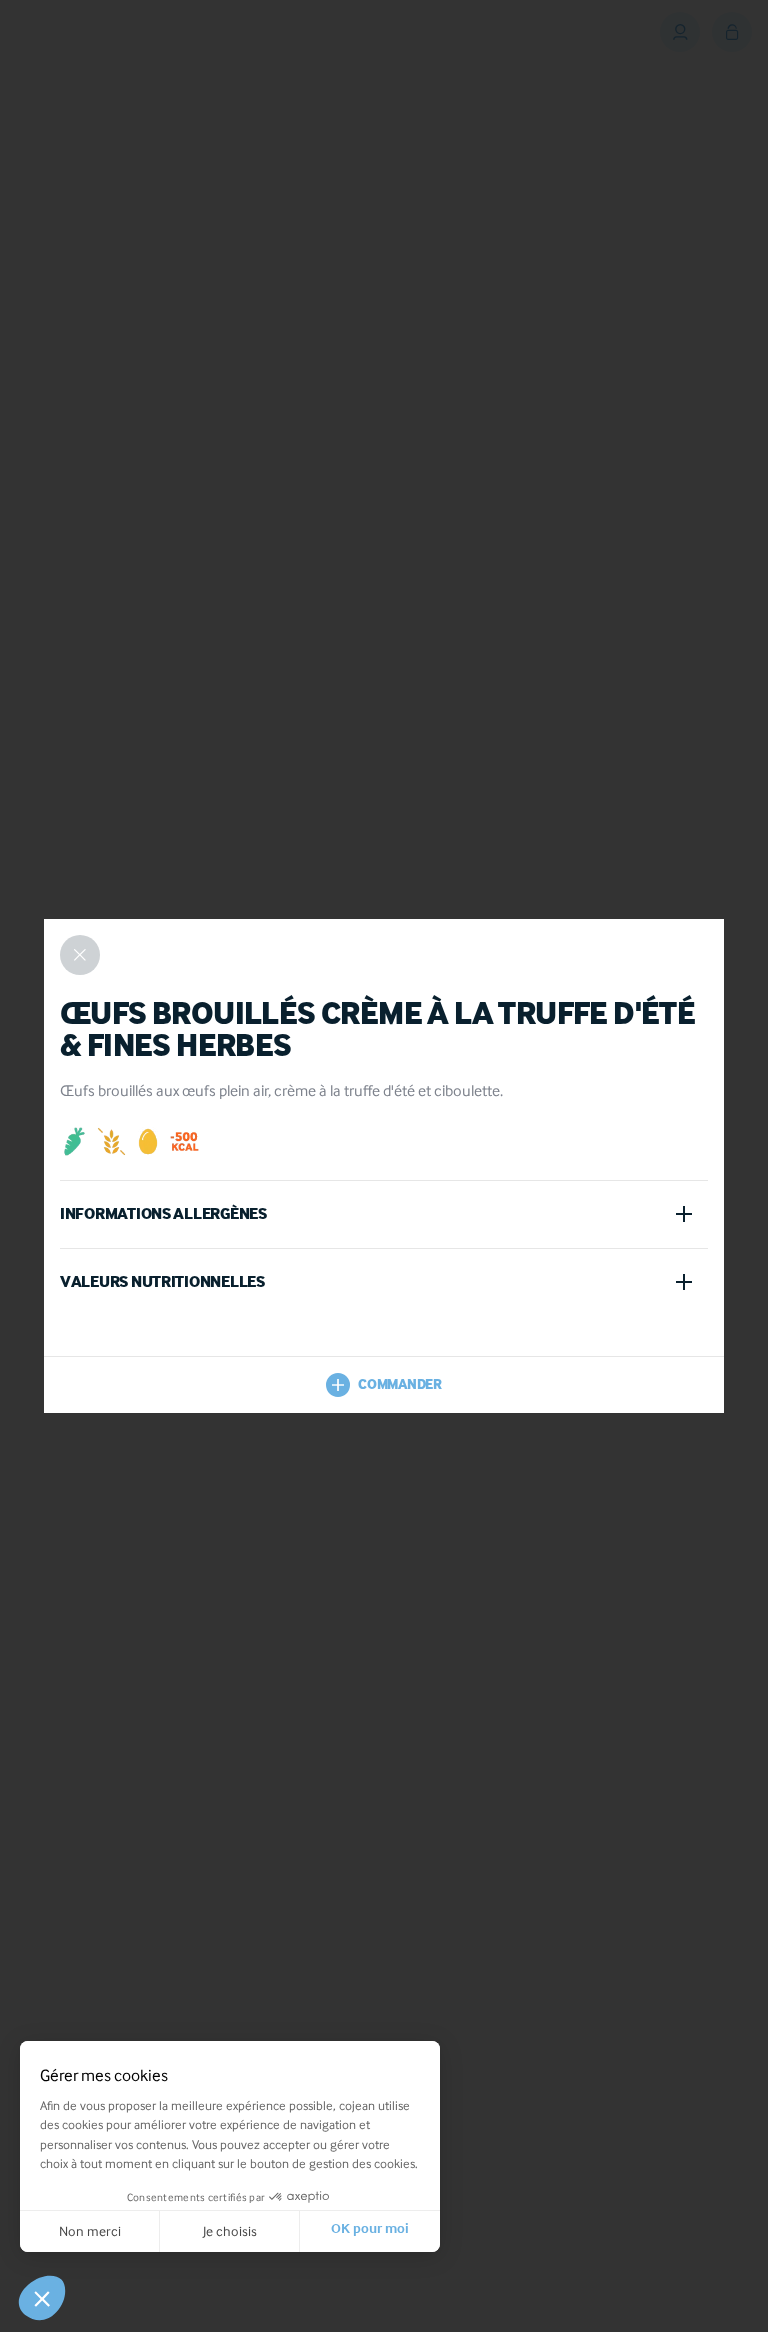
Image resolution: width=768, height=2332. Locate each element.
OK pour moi (370, 2231)
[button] (42, 2298)
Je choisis (230, 2231)
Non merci (90, 2231)
